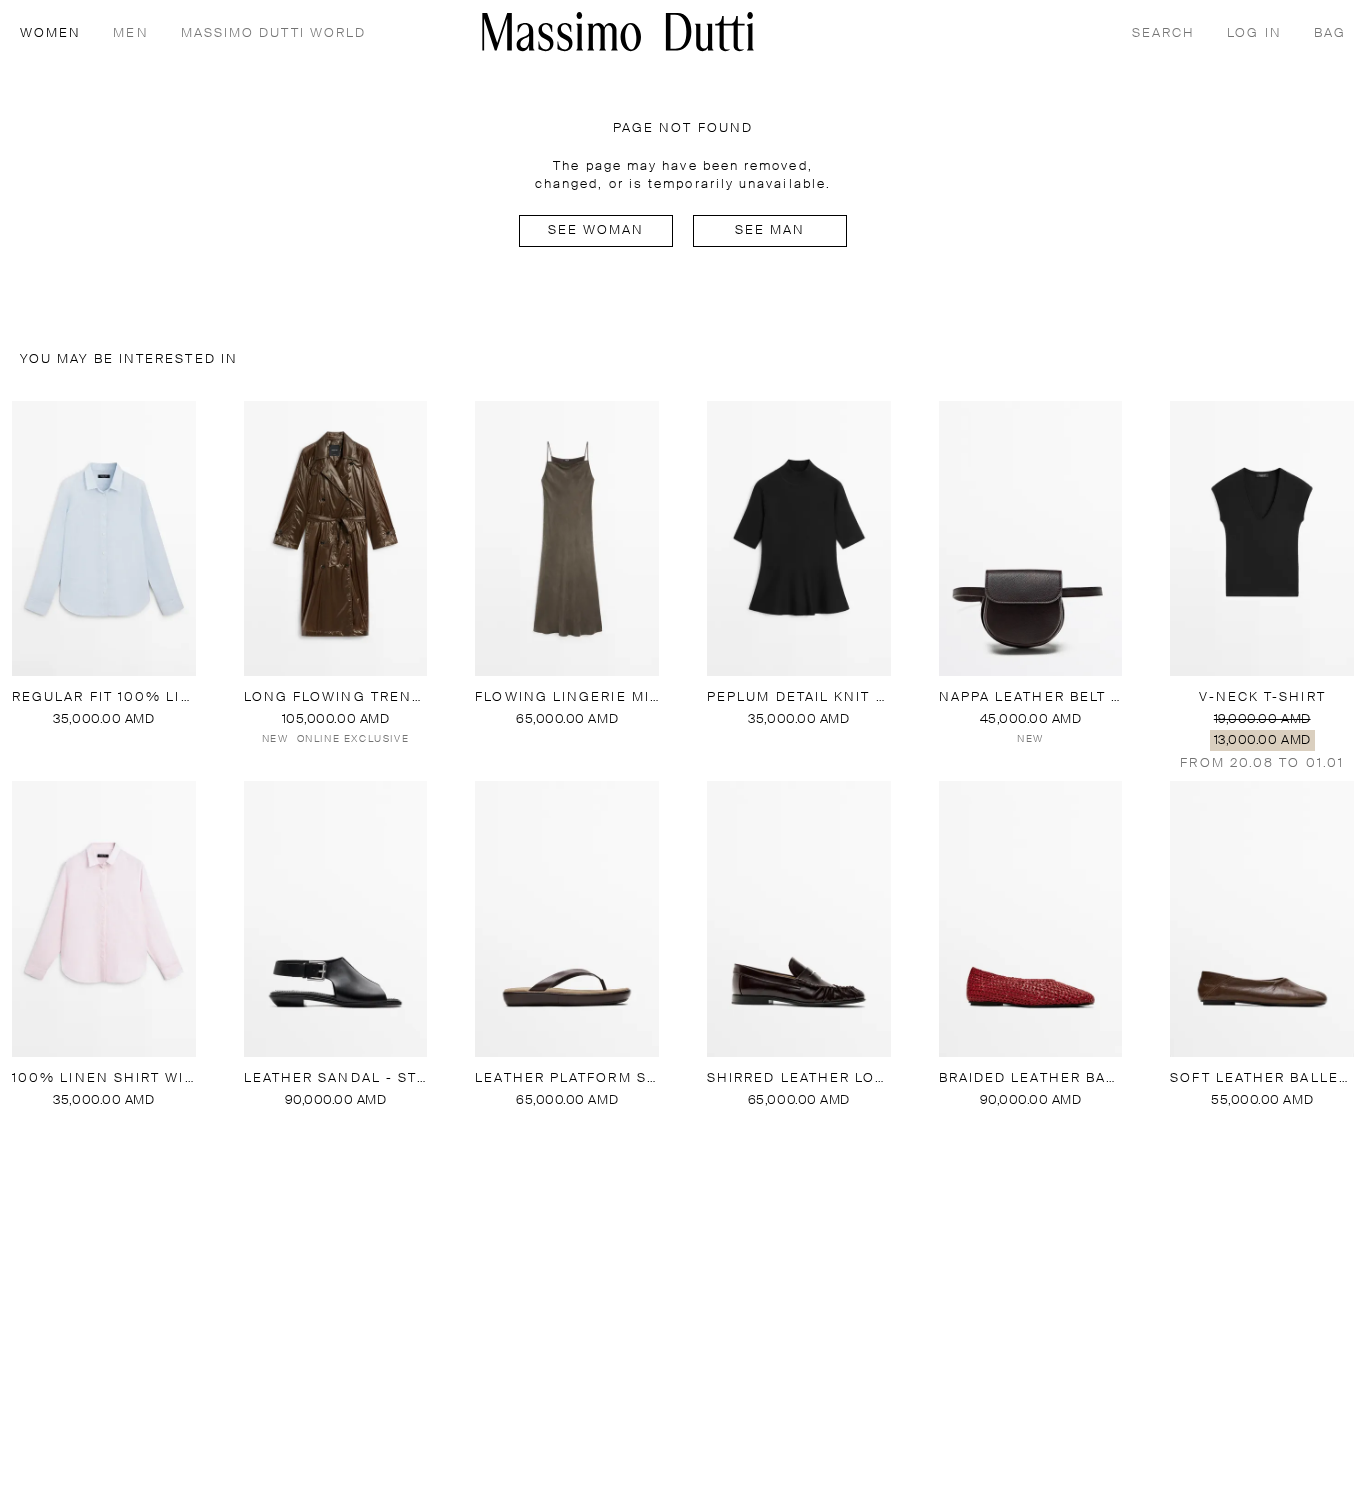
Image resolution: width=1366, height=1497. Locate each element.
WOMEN (50, 33)
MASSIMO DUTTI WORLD (274, 33)
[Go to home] (618, 31)
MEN (130, 33)
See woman (596, 230)
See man (770, 230)
